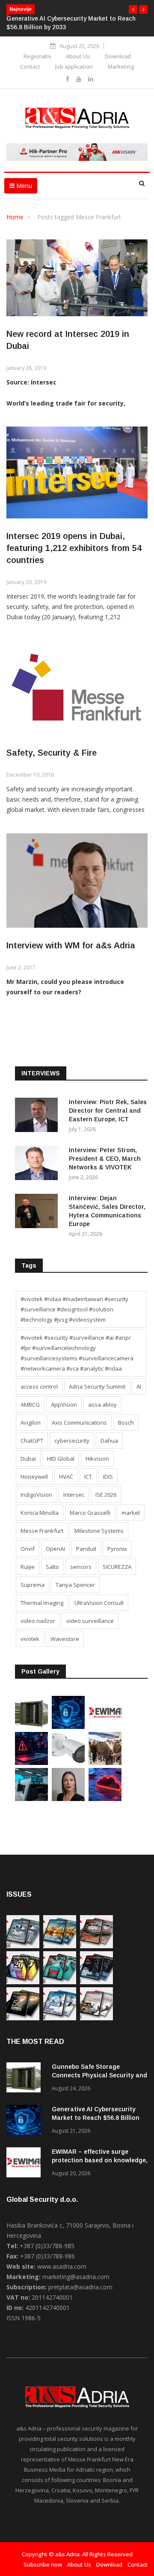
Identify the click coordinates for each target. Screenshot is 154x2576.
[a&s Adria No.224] (23, 1946)
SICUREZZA (117, 1567)
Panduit (86, 1549)
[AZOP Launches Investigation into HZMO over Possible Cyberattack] (31, 1763)
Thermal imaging (42, 1603)
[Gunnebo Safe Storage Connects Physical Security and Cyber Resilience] (31, 1727)
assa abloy (102, 1405)
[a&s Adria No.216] (60, 2018)
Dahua (109, 1441)
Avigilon (31, 1423)
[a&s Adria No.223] (60, 1946)
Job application (74, 67)
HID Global (61, 1459)
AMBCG (30, 1405)
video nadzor (38, 1621)
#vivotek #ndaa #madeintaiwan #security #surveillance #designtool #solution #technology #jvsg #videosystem (74, 1309)
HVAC (66, 1477)
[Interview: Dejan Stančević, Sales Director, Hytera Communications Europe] (38, 1212)
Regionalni (37, 56)
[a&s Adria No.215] (96, 2018)
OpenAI (55, 1549)
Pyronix (117, 1549)
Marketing (121, 67)
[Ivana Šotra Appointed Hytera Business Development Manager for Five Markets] (68, 1799)
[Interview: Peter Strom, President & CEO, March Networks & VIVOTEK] (38, 1164)
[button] (133, 9)
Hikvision (97, 1459)
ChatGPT (32, 1441)
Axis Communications (79, 1423)
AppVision (64, 1405)
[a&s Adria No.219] (60, 1982)
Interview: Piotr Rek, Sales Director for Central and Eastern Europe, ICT (108, 1111)
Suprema (33, 1585)
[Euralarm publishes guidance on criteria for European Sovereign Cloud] (105, 1799)
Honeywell (34, 1477)
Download (118, 56)
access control (39, 1386)
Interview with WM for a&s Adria (71, 945)
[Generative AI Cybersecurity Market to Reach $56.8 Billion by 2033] (68, 1727)
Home (15, 217)
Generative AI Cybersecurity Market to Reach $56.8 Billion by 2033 (96, 2118)
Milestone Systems (99, 1531)
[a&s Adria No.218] (96, 1982)
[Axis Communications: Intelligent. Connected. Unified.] (68, 1763)
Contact (30, 67)
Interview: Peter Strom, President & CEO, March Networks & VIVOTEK (105, 1159)
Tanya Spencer (75, 1585)
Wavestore (65, 1639)
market (131, 1513)
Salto (52, 1567)
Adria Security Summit (97, 1386)
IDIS (108, 1477)
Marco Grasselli (90, 1513)
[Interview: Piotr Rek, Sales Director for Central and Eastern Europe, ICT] (38, 1116)
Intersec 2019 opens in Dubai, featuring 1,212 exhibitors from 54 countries (74, 548)
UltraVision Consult (99, 1603)
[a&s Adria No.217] (23, 2018)
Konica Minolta (40, 1513)
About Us (78, 56)
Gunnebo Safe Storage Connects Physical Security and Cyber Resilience (99, 2075)
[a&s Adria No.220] (23, 1982)
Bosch (126, 1423)
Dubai (28, 1459)
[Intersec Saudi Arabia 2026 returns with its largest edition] (105, 1763)
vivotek (30, 1639)
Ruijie (28, 1567)
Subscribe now (43, 2564)
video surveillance (90, 1621)
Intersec (74, 1495)
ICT (88, 1477)
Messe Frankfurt (42, 1531)
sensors (81, 1567)
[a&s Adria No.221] (96, 1946)
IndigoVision (36, 1495)
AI (139, 1386)
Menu (23, 186)
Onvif (28, 1549)
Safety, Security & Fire (52, 753)
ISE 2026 (106, 1495)
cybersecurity (72, 1441)
